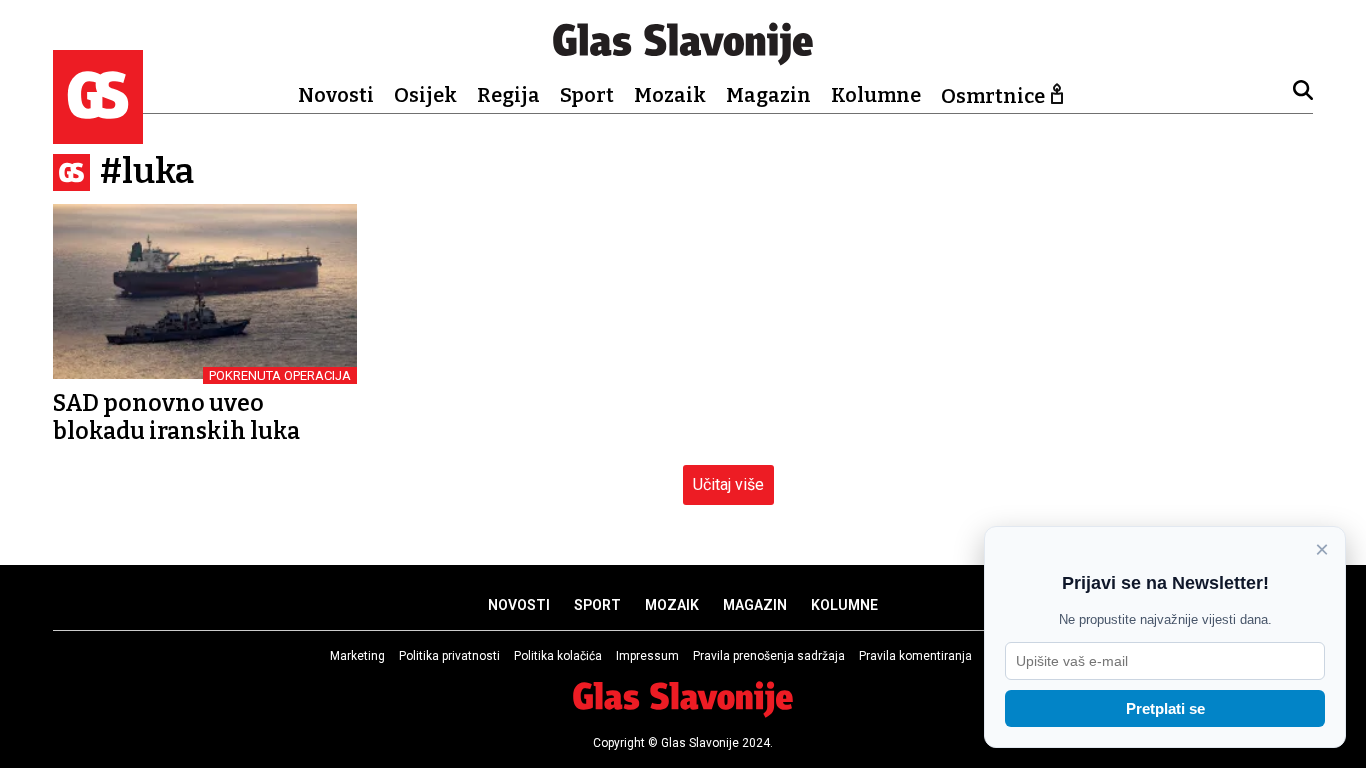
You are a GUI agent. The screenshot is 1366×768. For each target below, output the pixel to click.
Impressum (647, 656)
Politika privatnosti (449, 656)
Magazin (768, 95)
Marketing (357, 656)
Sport (587, 95)
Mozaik (670, 95)
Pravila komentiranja (915, 656)
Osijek (425, 95)
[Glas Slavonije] (98, 134)
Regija (508, 95)
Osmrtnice (993, 96)
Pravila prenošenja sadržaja (769, 656)
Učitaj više (728, 484)
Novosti (336, 95)
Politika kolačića (558, 656)
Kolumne (876, 95)
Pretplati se (1165, 708)
